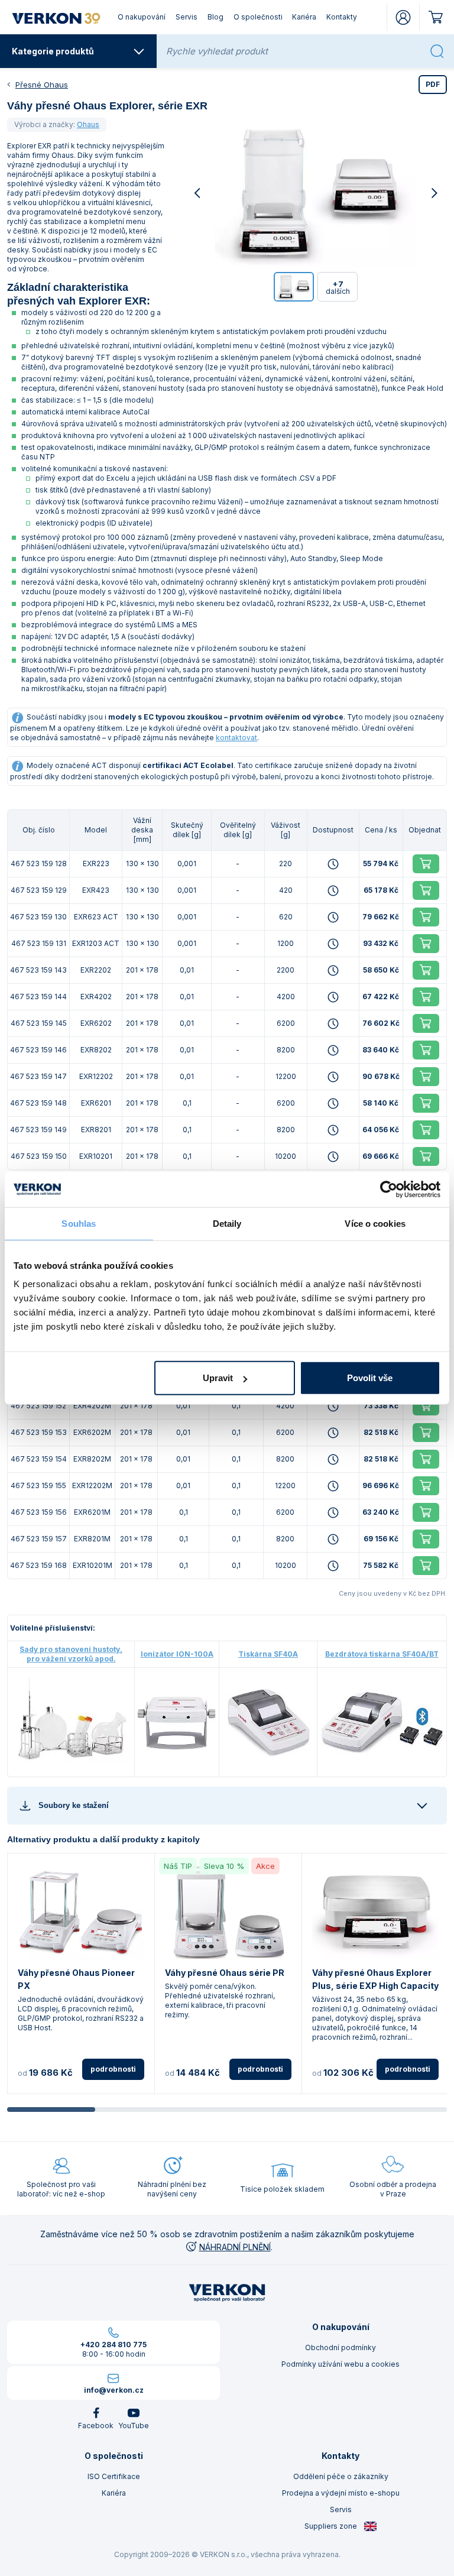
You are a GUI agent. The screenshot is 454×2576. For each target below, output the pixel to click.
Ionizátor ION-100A (177, 1654)
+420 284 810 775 (113, 2345)
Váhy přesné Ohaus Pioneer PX (76, 1979)
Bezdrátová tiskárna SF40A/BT (382, 1654)
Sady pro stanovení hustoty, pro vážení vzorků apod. (71, 1654)
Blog (215, 17)
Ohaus (88, 124)
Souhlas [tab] (79, 1223)
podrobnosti (113, 2069)
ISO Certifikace (114, 2476)
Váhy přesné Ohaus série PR (225, 1973)
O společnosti (258, 17)
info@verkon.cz (114, 2390)
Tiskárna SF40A (268, 1654)
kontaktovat (236, 738)
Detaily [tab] (227, 1223)
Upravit (218, 1378)
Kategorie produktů (53, 51)
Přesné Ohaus (42, 85)
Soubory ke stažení (74, 1805)
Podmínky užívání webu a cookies (340, 2364)
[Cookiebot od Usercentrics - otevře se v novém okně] (389, 1189)
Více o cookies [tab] (375, 1223)
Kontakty (342, 17)
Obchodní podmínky (340, 2347)
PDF (433, 84)
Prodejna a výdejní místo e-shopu (341, 2493)
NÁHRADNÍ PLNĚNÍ (235, 2247)
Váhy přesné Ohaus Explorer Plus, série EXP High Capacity (375, 1979)
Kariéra (304, 17)
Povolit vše (370, 1378)
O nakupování (142, 17)
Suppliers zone (332, 2526)
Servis (187, 17)
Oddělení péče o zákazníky (341, 2476)
